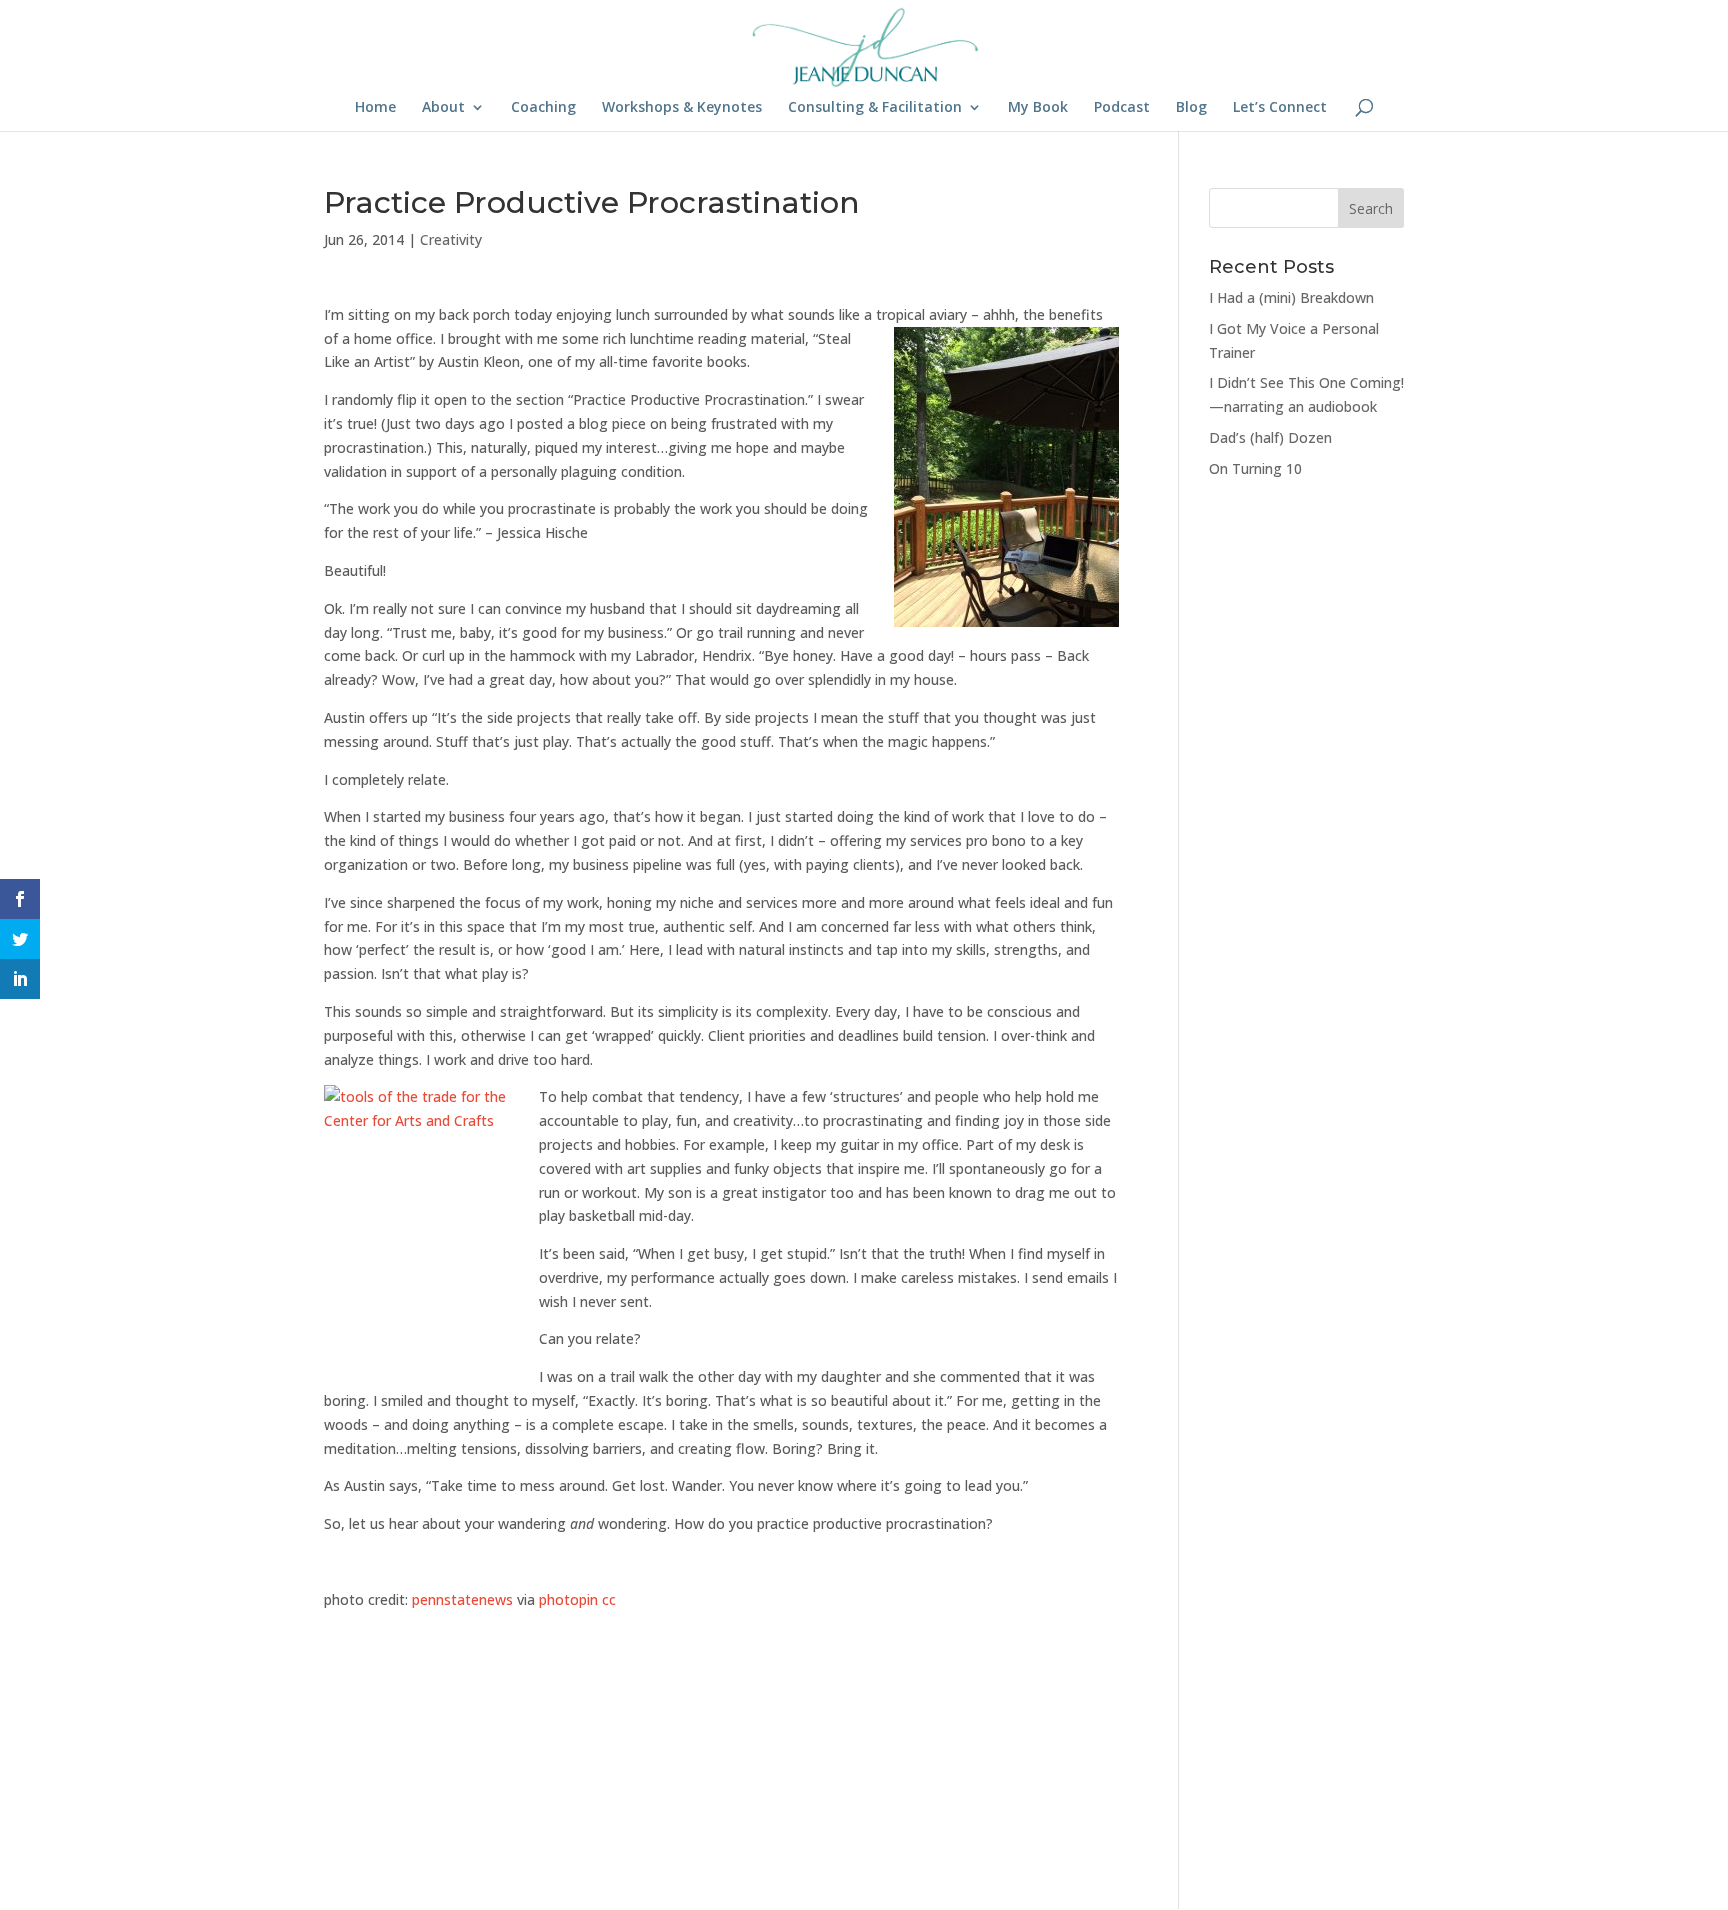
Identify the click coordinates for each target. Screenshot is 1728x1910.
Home (375, 108)
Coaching (543, 108)
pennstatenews (462, 1599)
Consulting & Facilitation (875, 108)
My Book (1038, 108)
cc (609, 1599)
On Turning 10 (1255, 468)
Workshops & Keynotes (682, 108)
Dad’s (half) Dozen (1270, 437)
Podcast (1122, 108)
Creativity (451, 239)
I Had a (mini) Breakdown (1291, 297)
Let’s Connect (1280, 108)
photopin (568, 1599)
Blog (1191, 108)
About (443, 108)
